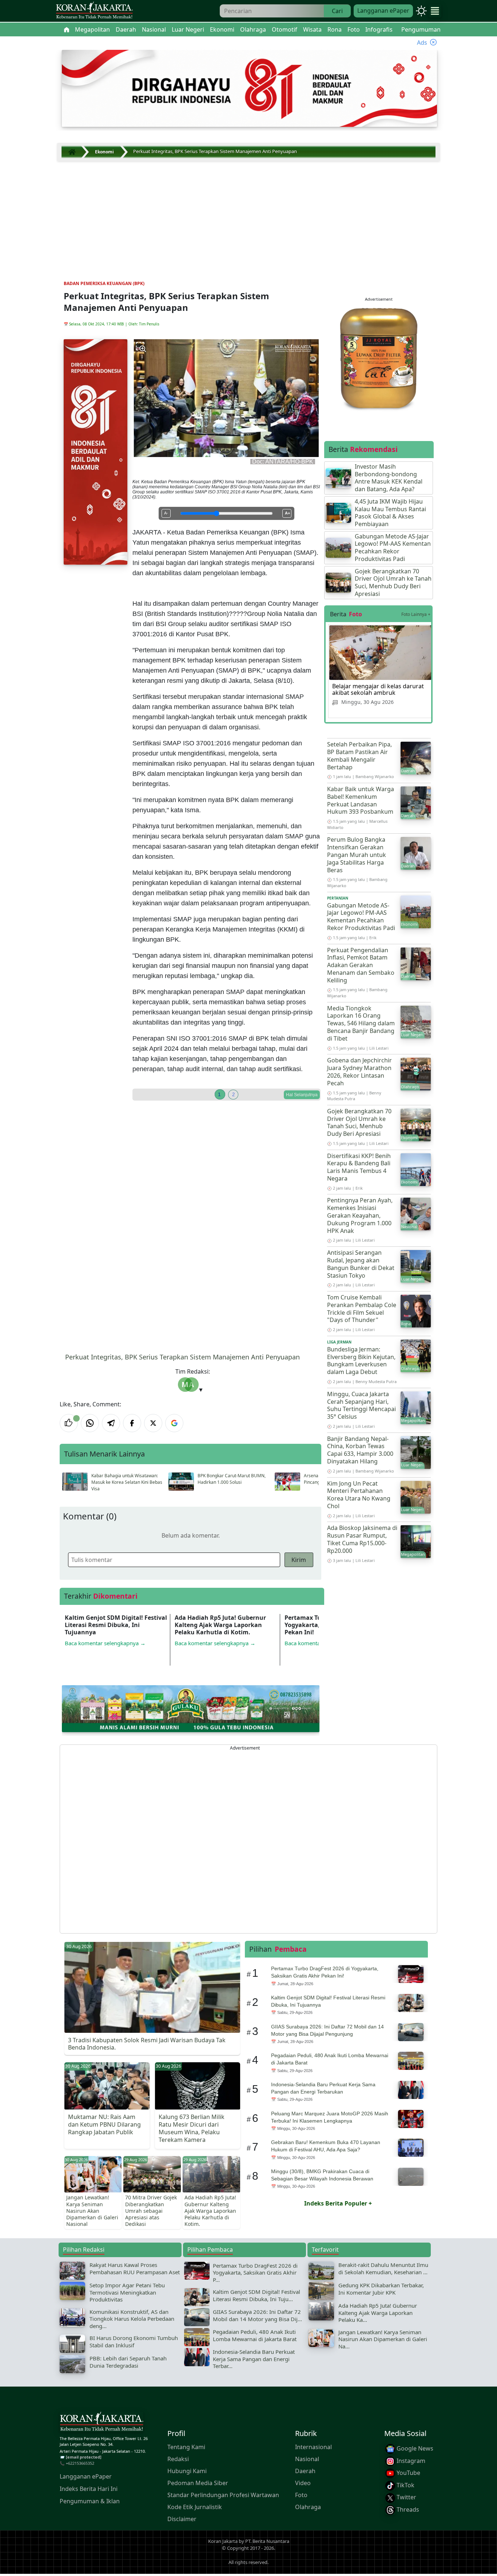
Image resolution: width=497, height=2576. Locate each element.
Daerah (305, 2471)
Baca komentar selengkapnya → (105, 1643)
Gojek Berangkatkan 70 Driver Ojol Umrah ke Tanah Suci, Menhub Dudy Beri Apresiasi (359, 1122)
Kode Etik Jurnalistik (195, 2507)
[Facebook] (132, 1423)
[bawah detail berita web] (191, 1708)
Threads (407, 2509)
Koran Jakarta (223, 2541)
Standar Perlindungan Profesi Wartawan (223, 2495)
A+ (287, 513)
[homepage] (102, 2423)
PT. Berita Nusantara (267, 2541)
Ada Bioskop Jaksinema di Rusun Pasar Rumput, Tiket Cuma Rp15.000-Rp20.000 (362, 1539)
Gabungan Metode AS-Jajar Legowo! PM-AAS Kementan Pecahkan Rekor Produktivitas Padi (361, 917)
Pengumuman (421, 29)
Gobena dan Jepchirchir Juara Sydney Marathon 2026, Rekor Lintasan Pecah (359, 1071)
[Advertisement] (249, 216)
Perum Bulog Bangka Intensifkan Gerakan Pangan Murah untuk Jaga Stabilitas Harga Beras (357, 855)
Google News (414, 2448)
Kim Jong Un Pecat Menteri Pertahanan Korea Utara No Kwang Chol (359, 1495)
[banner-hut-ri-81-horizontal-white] (249, 88)
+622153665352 (80, 2463)
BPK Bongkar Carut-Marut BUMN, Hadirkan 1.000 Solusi (232, 1479)
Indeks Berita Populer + (338, 2203)
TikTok (405, 2485)
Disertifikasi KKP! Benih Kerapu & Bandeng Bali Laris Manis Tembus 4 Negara (359, 1167)
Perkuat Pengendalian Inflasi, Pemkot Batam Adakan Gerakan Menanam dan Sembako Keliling (361, 965)
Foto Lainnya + (416, 614)
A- (166, 513)
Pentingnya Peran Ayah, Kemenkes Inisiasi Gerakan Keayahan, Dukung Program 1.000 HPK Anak (360, 1215)
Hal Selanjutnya (302, 1095)
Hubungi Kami (187, 2471)
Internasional (313, 2447)
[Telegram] (111, 1423)
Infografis (379, 29)
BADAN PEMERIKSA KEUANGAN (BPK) (104, 283)
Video (303, 2483)
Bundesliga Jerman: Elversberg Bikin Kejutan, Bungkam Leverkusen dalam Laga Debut (361, 1361)
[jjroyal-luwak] (379, 357)
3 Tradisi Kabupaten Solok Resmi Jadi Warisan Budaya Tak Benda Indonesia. (147, 2044)
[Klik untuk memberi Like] (69, 1423)
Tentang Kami (186, 2447)
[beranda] (67, 29)
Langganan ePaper (383, 11)
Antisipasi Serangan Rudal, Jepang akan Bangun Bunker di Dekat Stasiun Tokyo (361, 1264)
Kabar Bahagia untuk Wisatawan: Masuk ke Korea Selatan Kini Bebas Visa (127, 1482)
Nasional (307, 2459)
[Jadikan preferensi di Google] (174, 1423)
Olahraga (308, 2507)
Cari (337, 11)
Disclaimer (182, 2519)
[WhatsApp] (90, 1423)
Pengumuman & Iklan (90, 2501)
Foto (301, 2495)
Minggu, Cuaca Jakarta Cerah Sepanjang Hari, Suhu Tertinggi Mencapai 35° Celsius (361, 1405)
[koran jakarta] (74, 152)
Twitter (406, 2497)
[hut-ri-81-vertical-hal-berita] (96, 451)
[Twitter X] (153, 1423)
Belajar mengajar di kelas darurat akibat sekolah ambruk (378, 689)
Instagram (410, 2461)
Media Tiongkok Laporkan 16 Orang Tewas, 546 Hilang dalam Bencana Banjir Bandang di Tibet (361, 1023)
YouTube (408, 2473)
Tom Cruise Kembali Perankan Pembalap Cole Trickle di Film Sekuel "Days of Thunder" (362, 1309)
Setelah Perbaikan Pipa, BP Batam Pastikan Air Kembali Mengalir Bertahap (359, 756)
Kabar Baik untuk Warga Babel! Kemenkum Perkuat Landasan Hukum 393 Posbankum (361, 800)
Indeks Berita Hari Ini (89, 2489)
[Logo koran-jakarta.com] (94, 11)
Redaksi (178, 2459)
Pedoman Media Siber (198, 2483)
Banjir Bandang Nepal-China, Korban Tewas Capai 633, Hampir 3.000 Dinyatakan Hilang (360, 1450)
